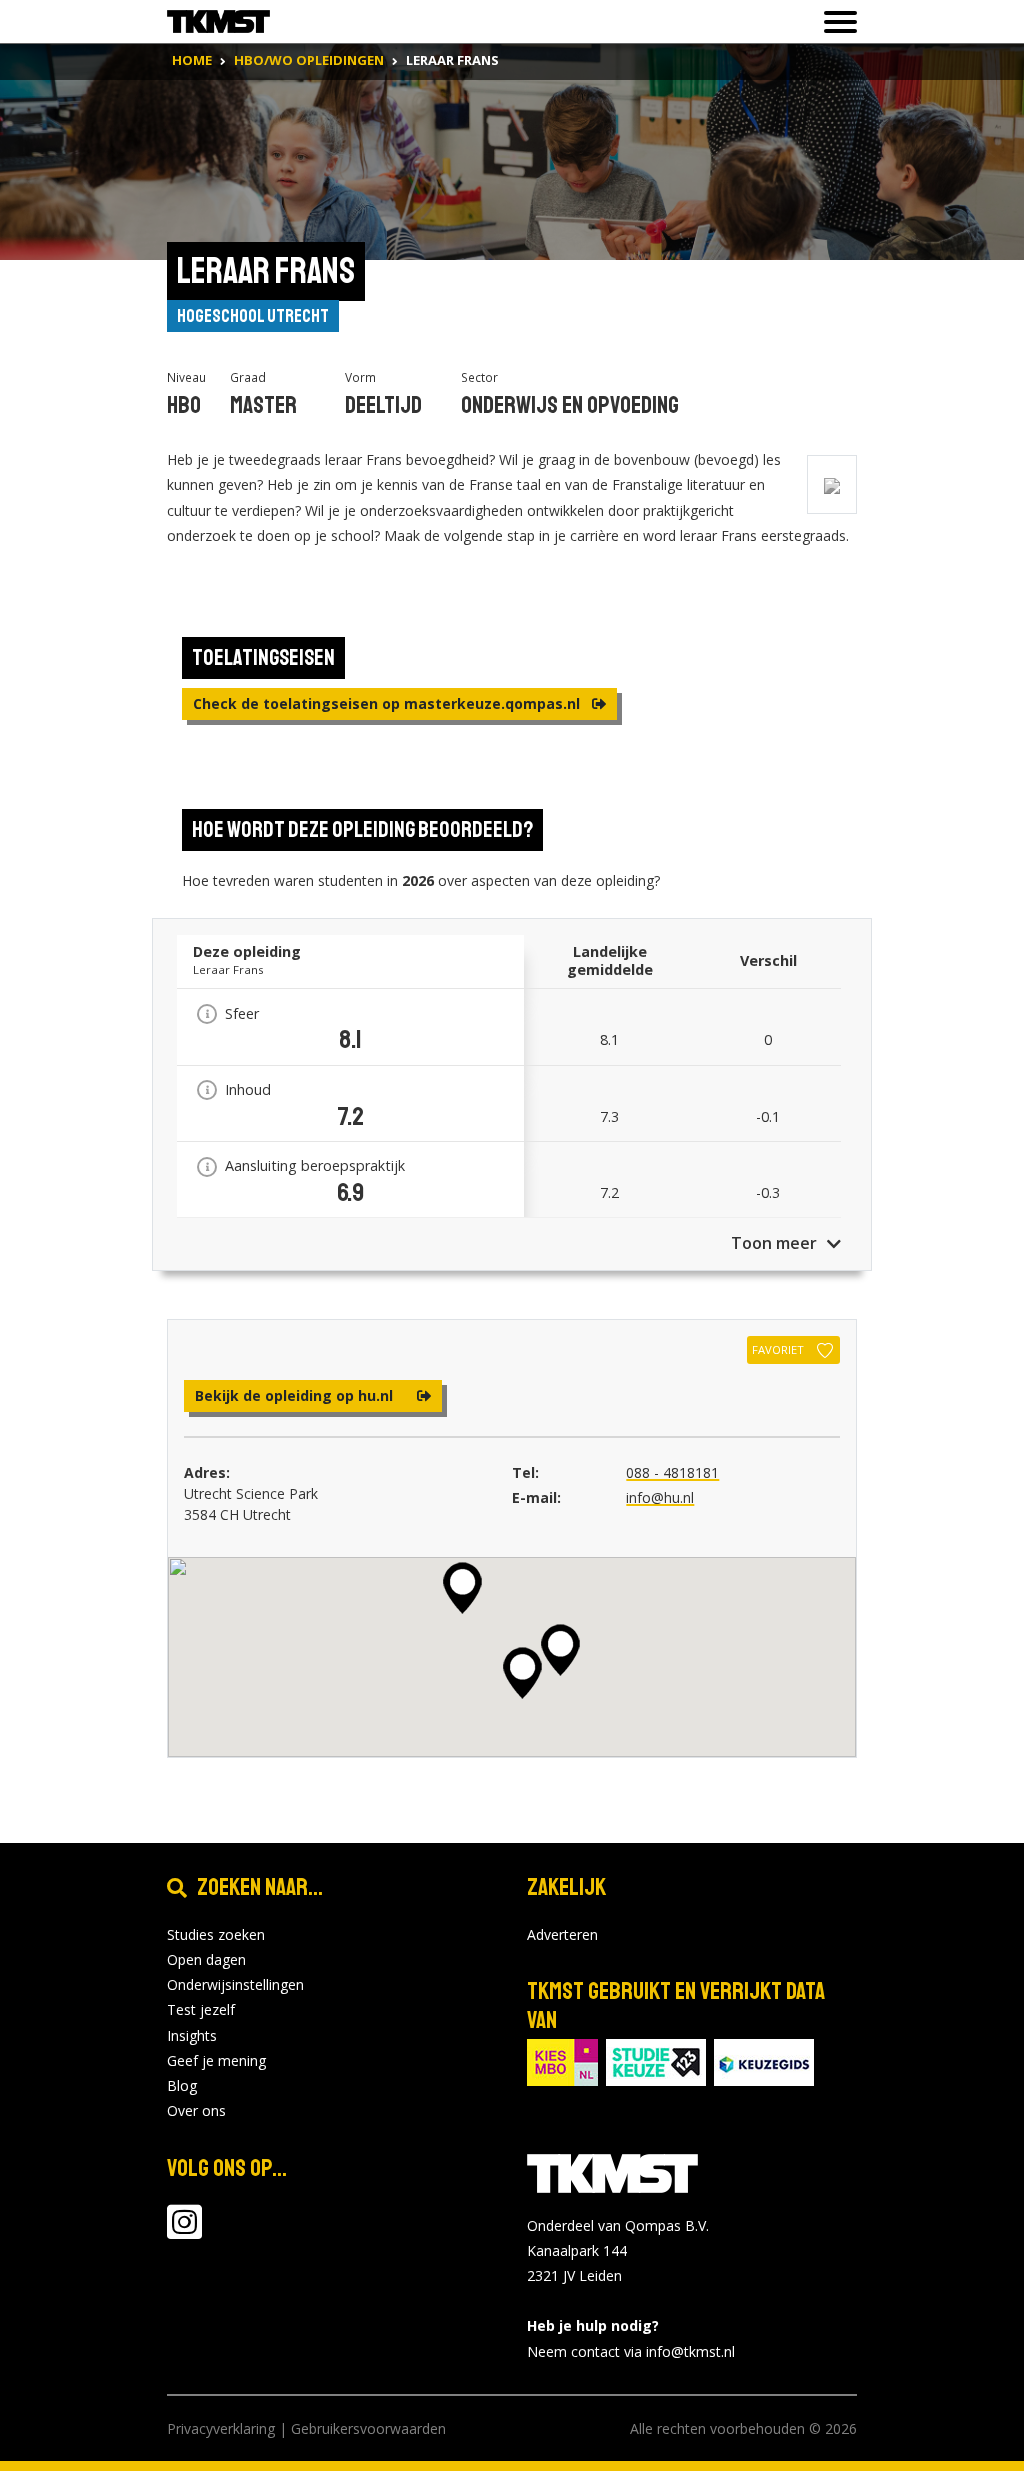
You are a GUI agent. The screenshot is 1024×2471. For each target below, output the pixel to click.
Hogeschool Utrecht (253, 316)
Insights (192, 2035)
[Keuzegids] (764, 2060)
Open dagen (206, 1959)
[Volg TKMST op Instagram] (184, 2231)
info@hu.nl (660, 1497)
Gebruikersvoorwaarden (368, 2428)
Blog (182, 2085)
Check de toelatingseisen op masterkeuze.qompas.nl (388, 703)
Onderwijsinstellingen (235, 1984)
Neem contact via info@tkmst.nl (631, 2351)
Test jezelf (201, 2009)
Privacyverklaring (221, 2428)
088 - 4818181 (672, 1472)
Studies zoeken (216, 1934)
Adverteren (562, 1934)
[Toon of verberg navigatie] (834, 22)
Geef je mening (216, 2060)
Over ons (196, 2110)
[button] (522, 1673)
